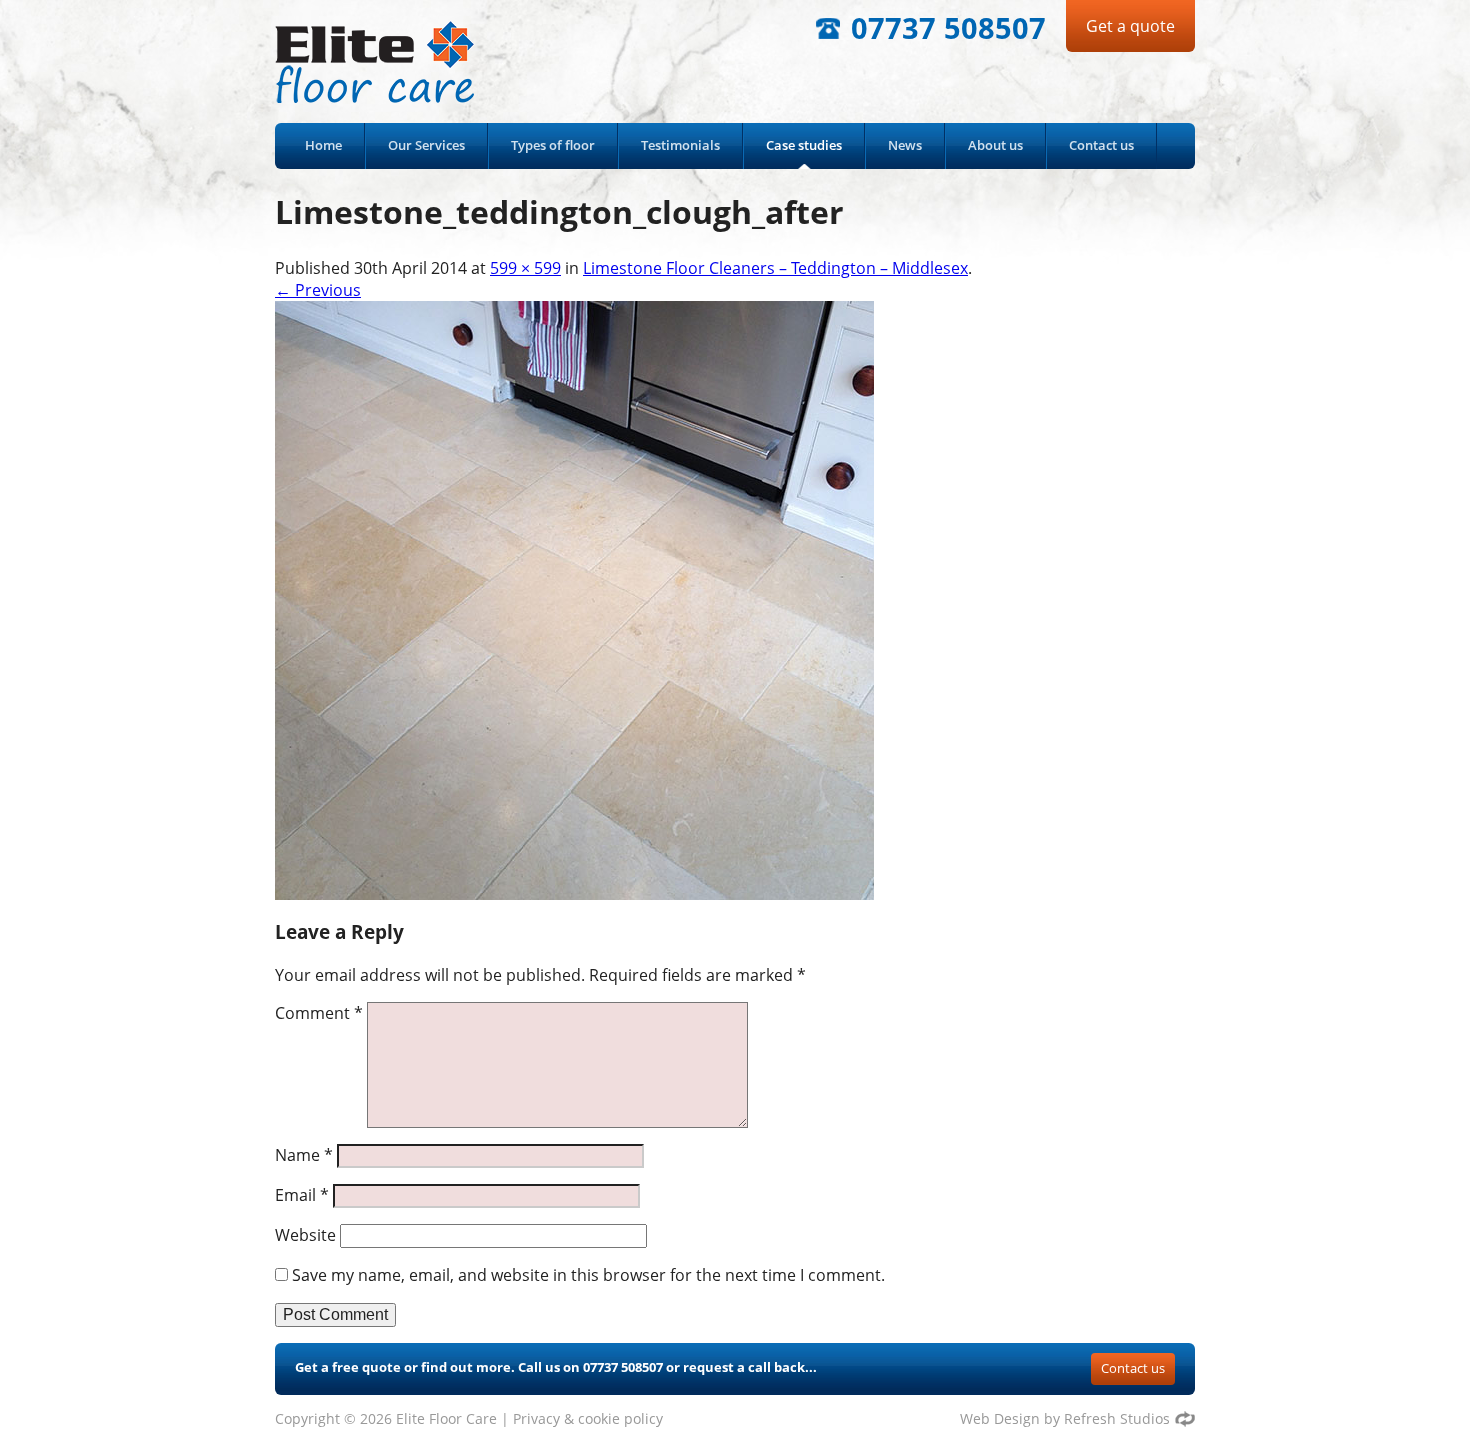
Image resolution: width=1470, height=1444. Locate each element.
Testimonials (680, 145)
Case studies (804, 145)
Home (323, 145)
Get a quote (1130, 26)
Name (304, 1155)
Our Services (426, 145)
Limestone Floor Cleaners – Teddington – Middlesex (775, 268)
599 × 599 (525, 268)
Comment (319, 1013)
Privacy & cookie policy (588, 1418)
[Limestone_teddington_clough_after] (574, 599)
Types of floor (553, 145)
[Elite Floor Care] (395, 61)
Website (305, 1235)
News (905, 145)
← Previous (318, 290)
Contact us (1101, 145)
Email (302, 1195)
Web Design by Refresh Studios (1065, 1418)
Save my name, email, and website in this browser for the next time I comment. (588, 1275)
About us (995, 145)
